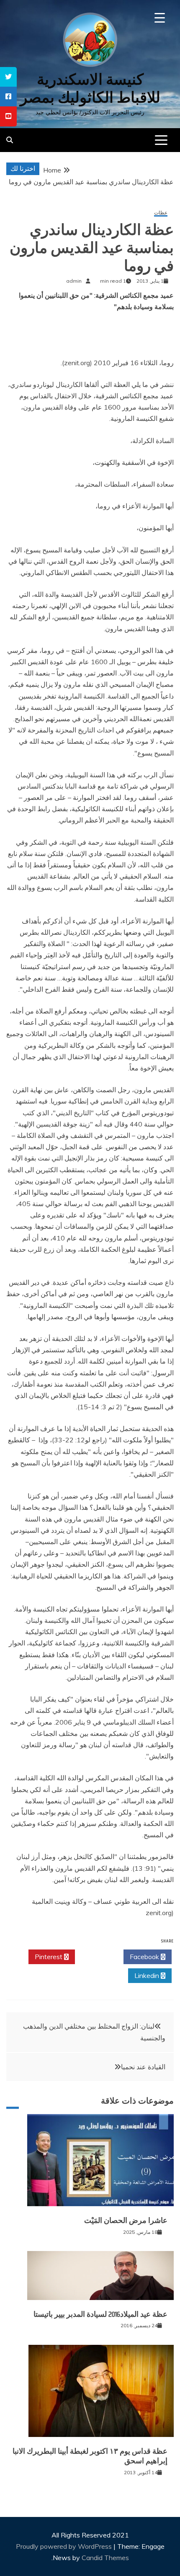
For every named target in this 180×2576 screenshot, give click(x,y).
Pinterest (49, 1957)
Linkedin (148, 1975)
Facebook (145, 1957)
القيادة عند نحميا (143, 2067)
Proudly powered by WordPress (65, 2546)
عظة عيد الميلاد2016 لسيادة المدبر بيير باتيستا (100, 2314)
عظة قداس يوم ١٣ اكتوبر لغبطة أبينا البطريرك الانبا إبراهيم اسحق (90, 2456)
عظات (161, 213)
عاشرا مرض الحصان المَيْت (126, 2220)
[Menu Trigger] (160, 18)
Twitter (97, 1957)
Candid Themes (105, 2558)
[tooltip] (8, 77)
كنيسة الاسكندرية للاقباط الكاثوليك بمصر (90, 88)
